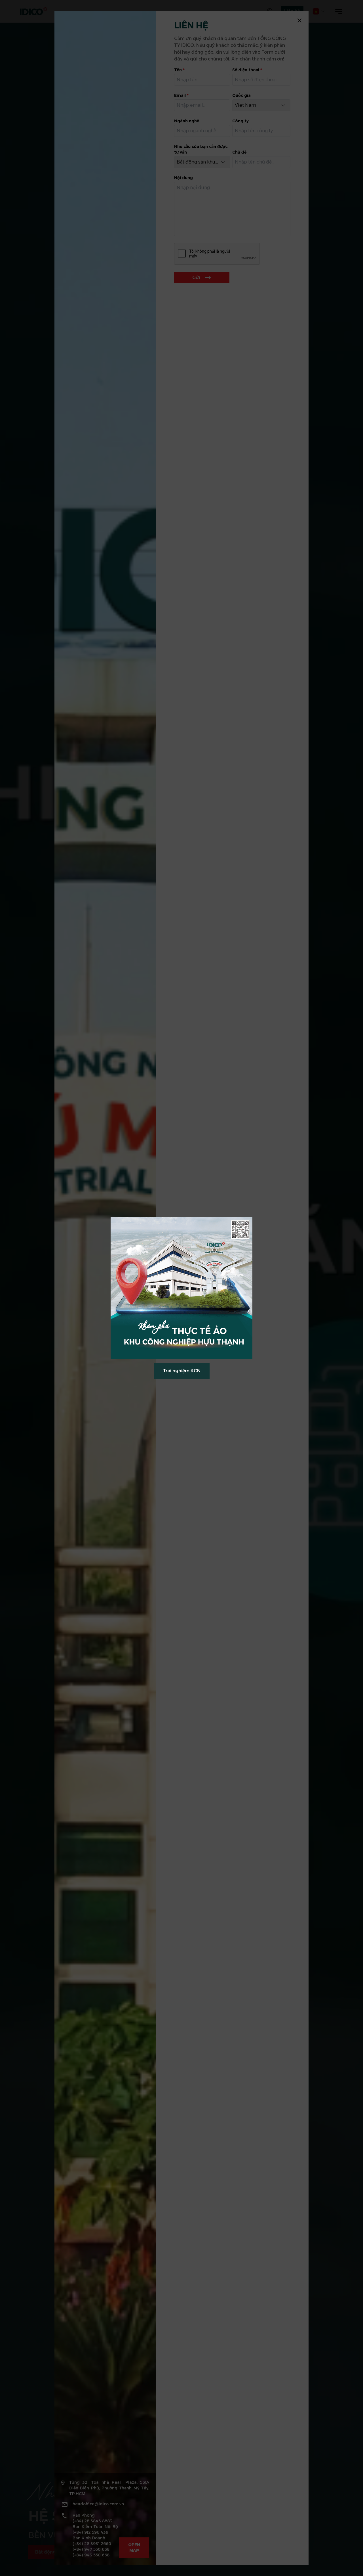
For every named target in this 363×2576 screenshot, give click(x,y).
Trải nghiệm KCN (182, 1371)
